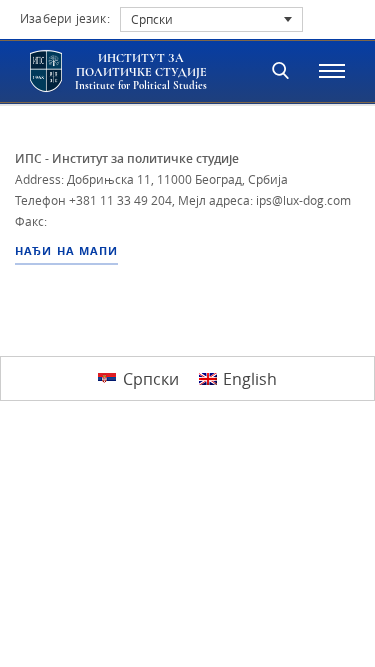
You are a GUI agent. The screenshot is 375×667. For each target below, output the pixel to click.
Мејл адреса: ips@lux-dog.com (264, 200)
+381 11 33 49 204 (120, 200)
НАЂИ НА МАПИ (66, 251)
